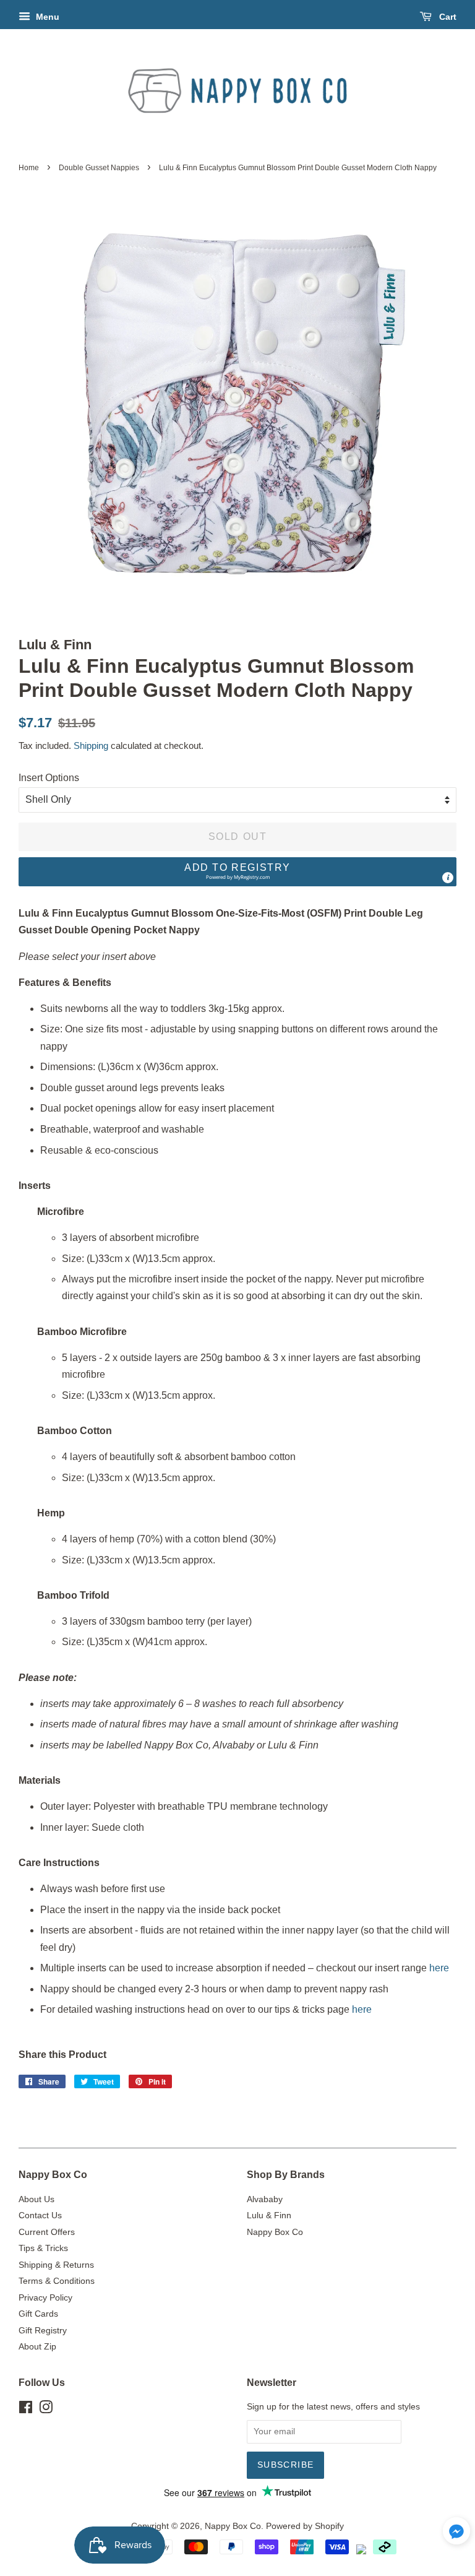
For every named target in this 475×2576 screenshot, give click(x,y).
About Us (36, 2199)
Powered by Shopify (305, 2526)
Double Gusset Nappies (99, 168)
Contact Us (40, 2215)
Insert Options (49, 778)
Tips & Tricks (43, 2248)
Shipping (91, 746)
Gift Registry (43, 2331)
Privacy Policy (45, 2298)
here (439, 1968)
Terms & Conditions (57, 2281)
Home (29, 168)
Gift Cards (38, 2314)
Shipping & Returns (56, 2265)
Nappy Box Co (275, 2232)
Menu (46, 17)
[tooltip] (448, 878)
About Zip (37, 2347)
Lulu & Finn (269, 2215)
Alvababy (265, 2199)
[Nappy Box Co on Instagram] (46, 2410)
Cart (447, 17)
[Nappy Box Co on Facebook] (26, 2410)
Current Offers (47, 2232)
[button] (237, 872)
